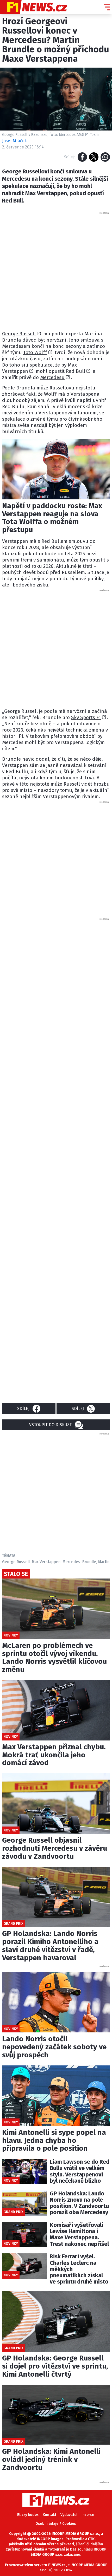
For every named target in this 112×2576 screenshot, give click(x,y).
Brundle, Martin (96, 1562)
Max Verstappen (46, 1562)
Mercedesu (52, 377)
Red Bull (76, 371)
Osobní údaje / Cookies (56, 2524)
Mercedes (71, 1562)
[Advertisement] (56, 271)
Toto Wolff (35, 352)
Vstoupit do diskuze (51, 1425)
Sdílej (23, 1409)
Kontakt (49, 2515)
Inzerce (88, 2515)
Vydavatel (69, 2515)
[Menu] (107, 7)
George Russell (19, 334)
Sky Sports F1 (86, 717)
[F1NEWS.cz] (34, 7)
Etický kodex (28, 2515)
